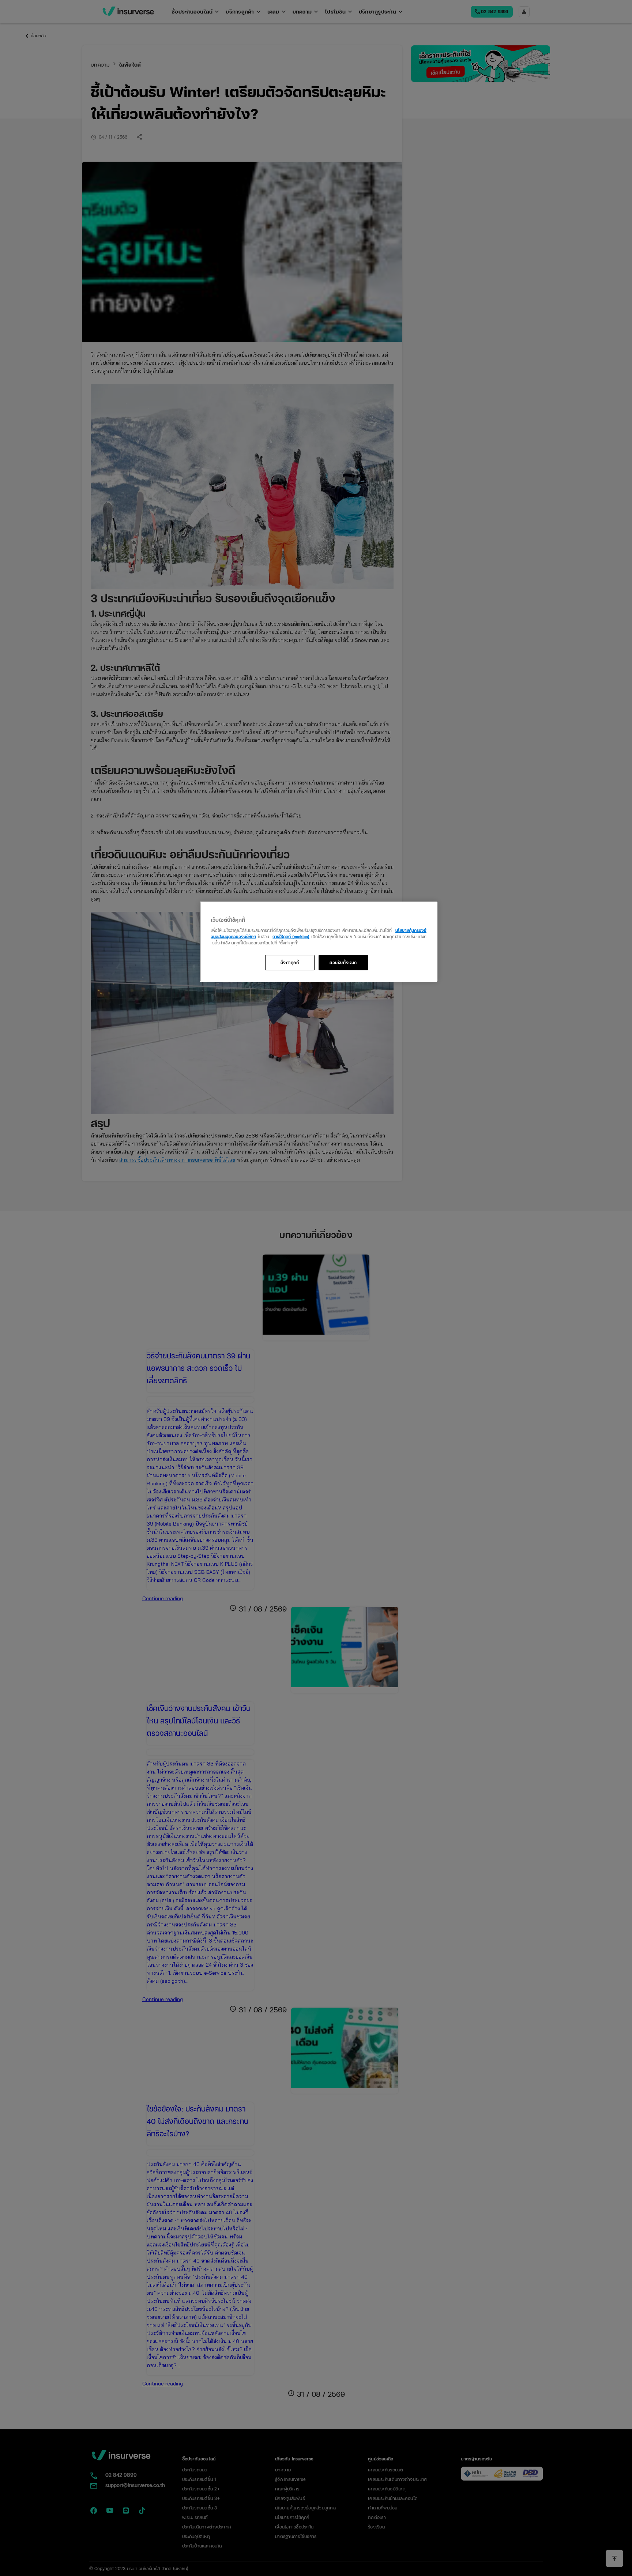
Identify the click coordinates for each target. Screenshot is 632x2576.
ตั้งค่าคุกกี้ (290, 962)
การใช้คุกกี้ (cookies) (291, 936)
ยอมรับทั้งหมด (343, 962)
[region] (319, 942)
